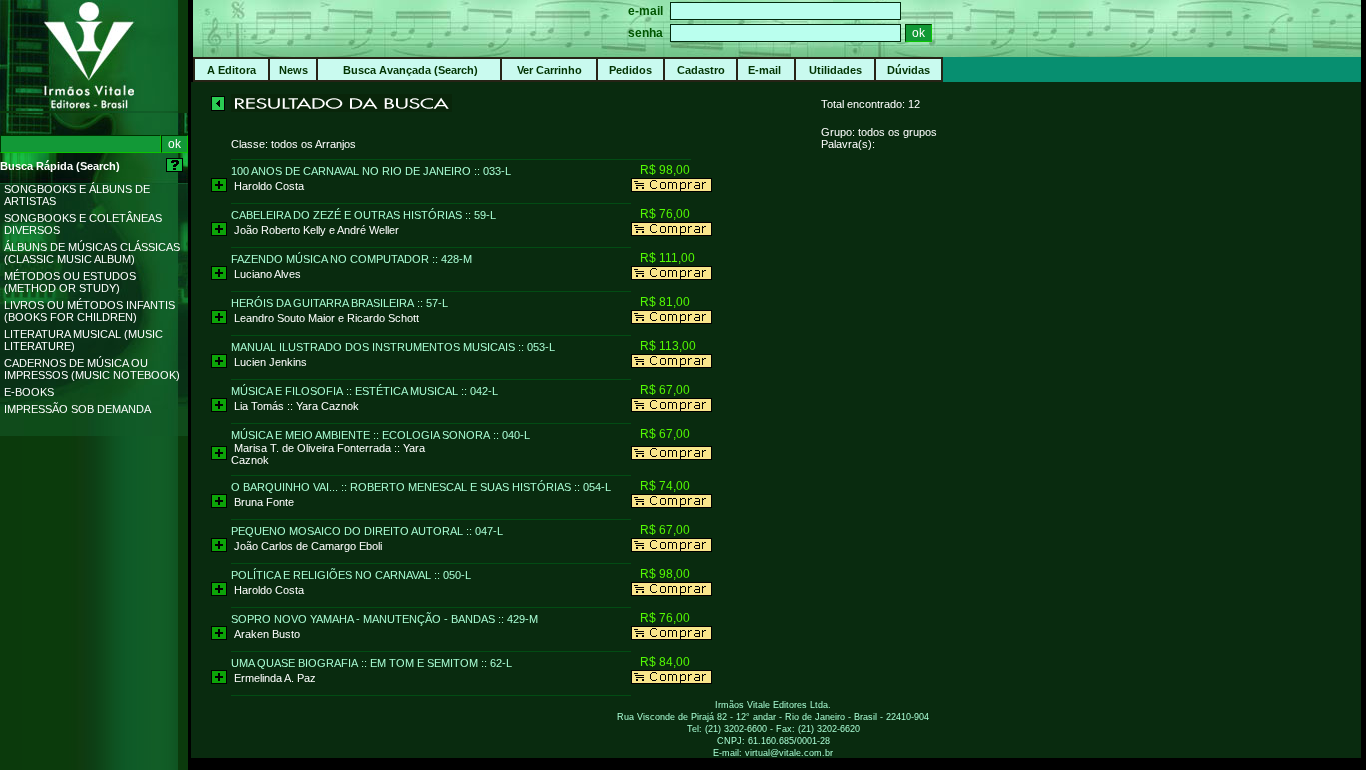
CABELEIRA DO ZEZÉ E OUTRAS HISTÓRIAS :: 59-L (363, 215)
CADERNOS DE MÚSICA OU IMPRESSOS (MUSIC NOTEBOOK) (92, 369)
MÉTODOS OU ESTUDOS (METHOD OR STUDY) (70, 282)
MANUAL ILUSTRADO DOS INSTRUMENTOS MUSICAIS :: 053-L (393, 347)
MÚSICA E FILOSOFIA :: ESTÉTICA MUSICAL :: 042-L (364, 391)
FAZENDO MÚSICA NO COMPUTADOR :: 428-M (351, 259)
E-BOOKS (29, 392)
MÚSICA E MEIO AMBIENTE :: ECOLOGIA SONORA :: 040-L (380, 435)
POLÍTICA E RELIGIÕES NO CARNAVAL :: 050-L (351, 575)
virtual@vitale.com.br (789, 753)
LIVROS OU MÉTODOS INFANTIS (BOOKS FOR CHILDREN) (89, 311)
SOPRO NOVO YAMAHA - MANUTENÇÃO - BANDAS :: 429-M (384, 619)
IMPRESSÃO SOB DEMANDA (77, 409)
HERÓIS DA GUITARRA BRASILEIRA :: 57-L (339, 303)
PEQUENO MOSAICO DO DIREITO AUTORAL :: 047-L (367, 531)
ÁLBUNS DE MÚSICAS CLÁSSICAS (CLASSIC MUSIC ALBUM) (92, 253)
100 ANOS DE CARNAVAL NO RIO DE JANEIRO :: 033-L (371, 171)
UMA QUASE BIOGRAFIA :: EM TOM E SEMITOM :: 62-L (371, 663)
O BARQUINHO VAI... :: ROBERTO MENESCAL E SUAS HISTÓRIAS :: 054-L (421, 487)
